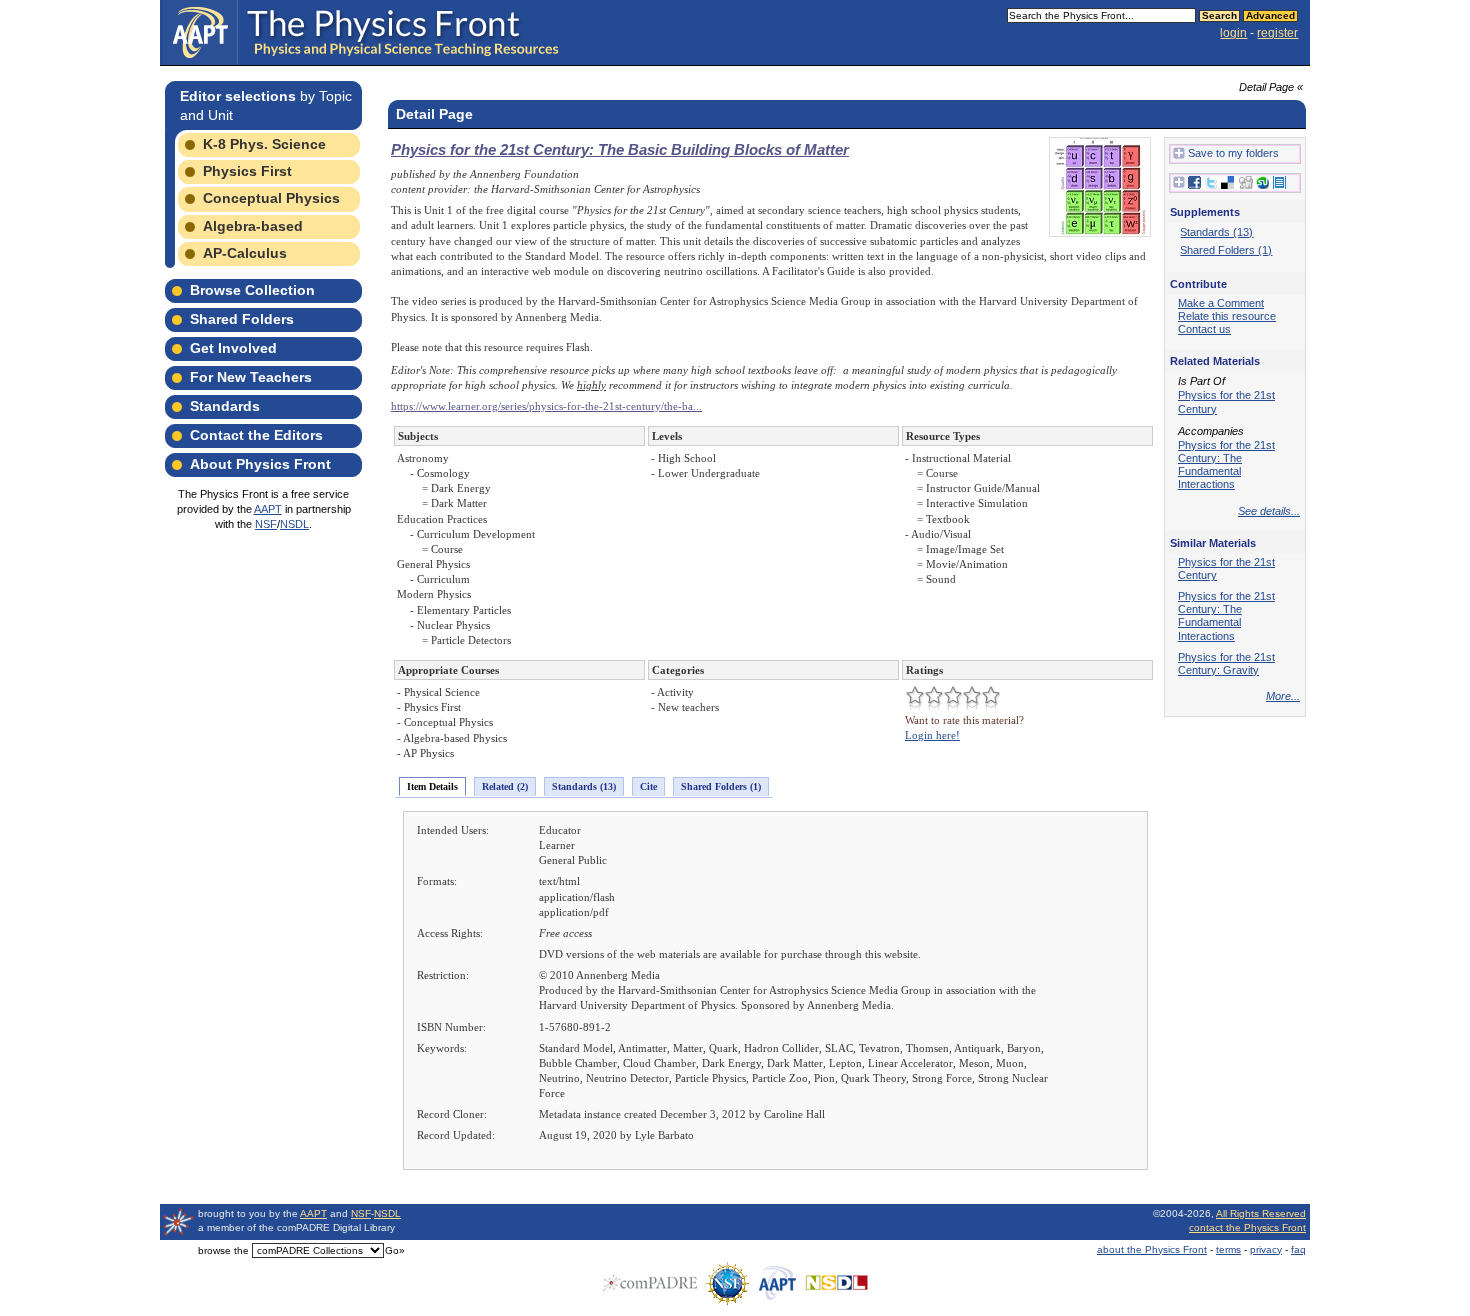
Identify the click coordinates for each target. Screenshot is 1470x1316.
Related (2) (505, 786)
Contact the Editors (256, 435)
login (1233, 33)
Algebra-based (253, 226)
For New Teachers (251, 377)
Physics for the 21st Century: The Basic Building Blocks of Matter (620, 149)
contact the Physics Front (1247, 1227)
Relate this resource (1227, 316)
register (1277, 33)
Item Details (432, 786)
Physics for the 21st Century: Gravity (1226, 663)
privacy (1266, 1249)
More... (1283, 696)
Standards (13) (584, 786)
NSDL (294, 524)
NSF (266, 524)
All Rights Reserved (1261, 1213)
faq (1298, 1249)
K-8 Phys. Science (264, 144)
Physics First (247, 171)
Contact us (1204, 329)
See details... (1269, 511)
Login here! (932, 735)
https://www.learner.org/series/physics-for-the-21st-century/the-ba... (546, 406)
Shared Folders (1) (721, 786)
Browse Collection (252, 290)
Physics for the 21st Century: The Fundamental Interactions (1226, 464)
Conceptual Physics (271, 198)
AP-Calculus (245, 253)
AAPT (268, 509)
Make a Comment (1221, 303)
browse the (223, 1250)
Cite (648, 786)
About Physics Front (260, 464)
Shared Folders (242, 319)
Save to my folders (1233, 153)
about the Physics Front (1152, 1249)
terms (1228, 1249)
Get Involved (233, 348)
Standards (225, 406)
